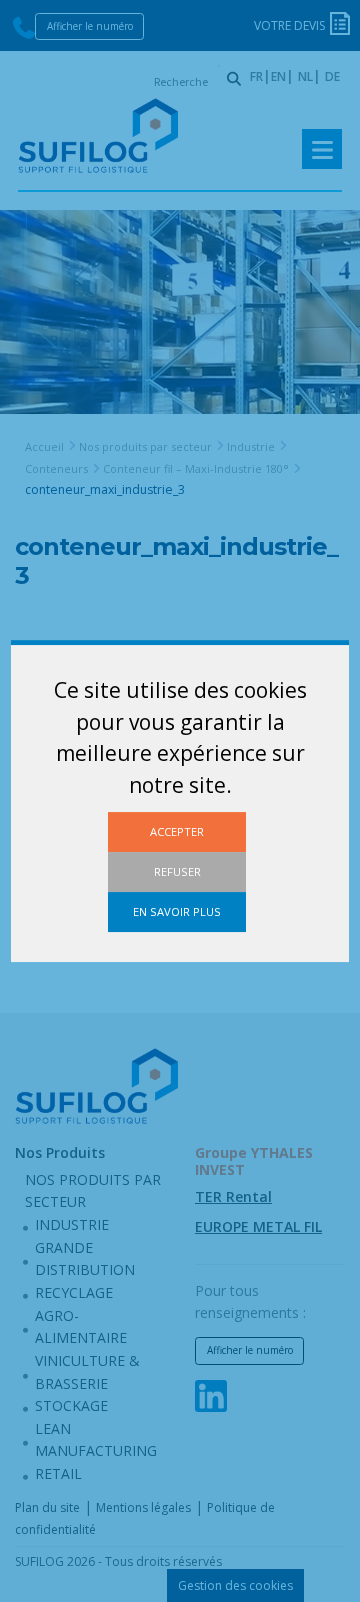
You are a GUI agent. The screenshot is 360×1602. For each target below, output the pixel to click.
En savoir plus (177, 911)
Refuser (177, 871)
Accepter (177, 831)
